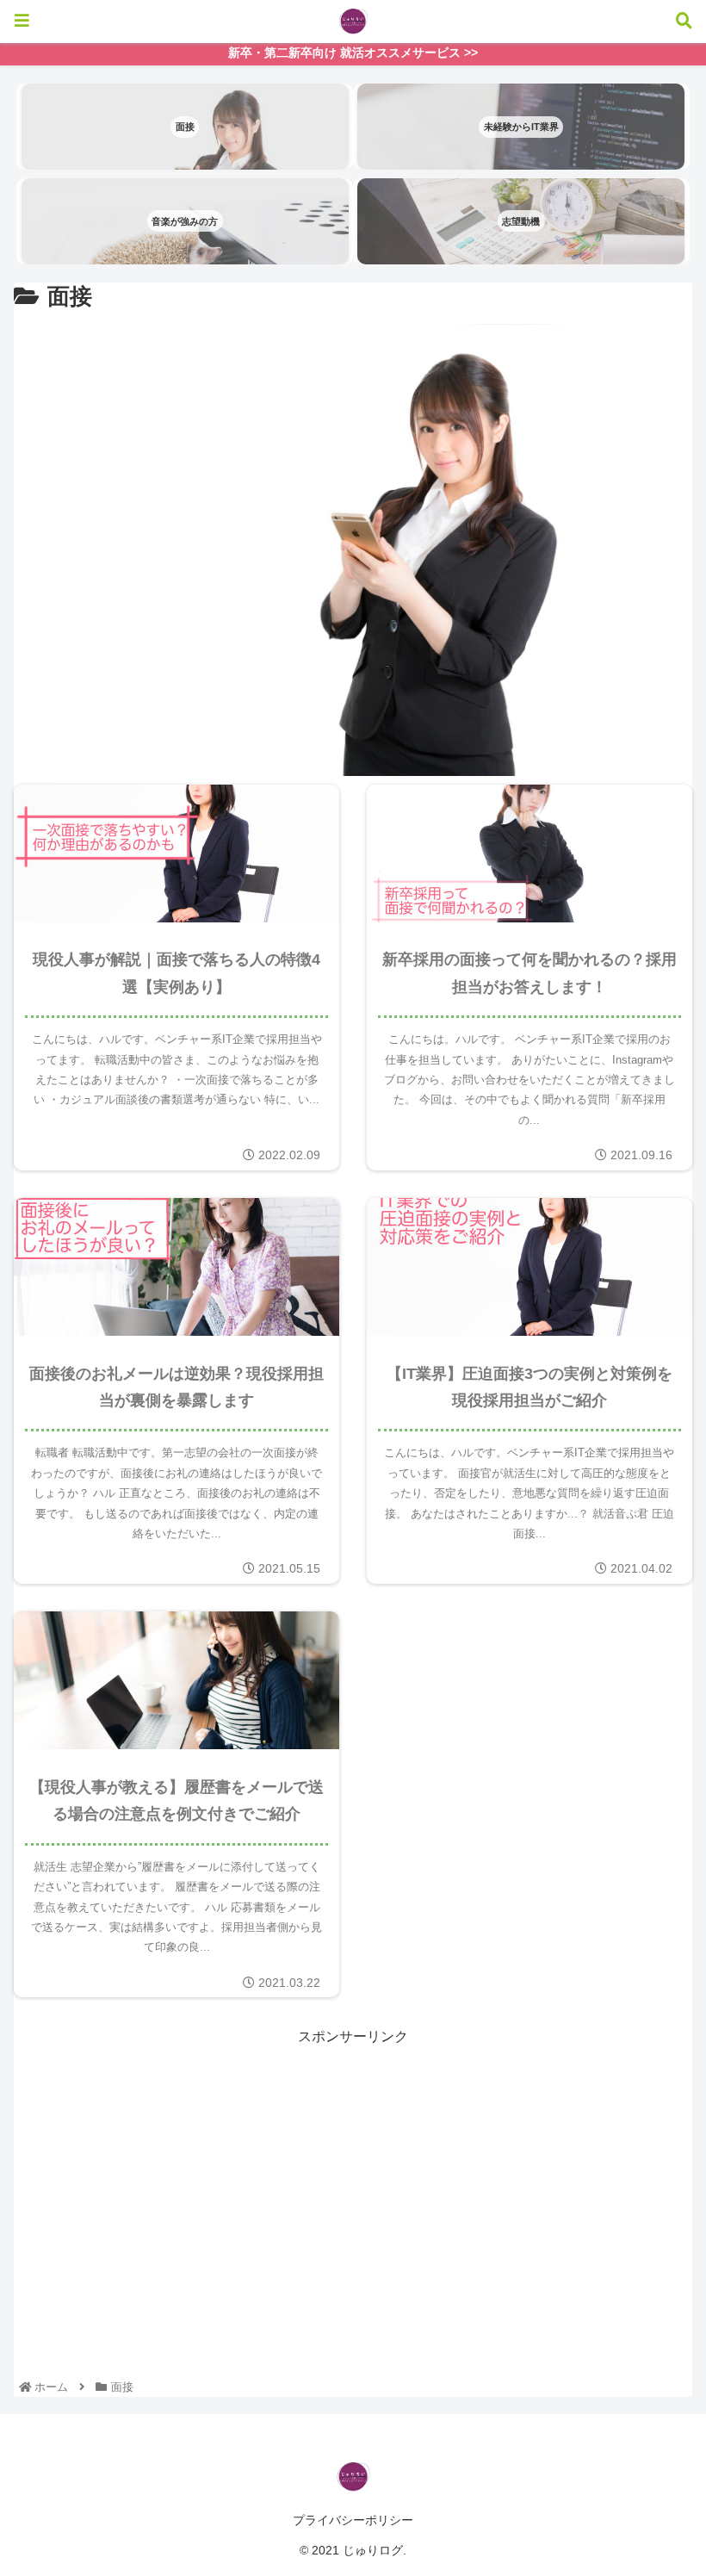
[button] (644, 1831)
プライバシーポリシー (353, 2520)
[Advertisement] (353, 2170)
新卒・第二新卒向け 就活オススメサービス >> (353, 53)
